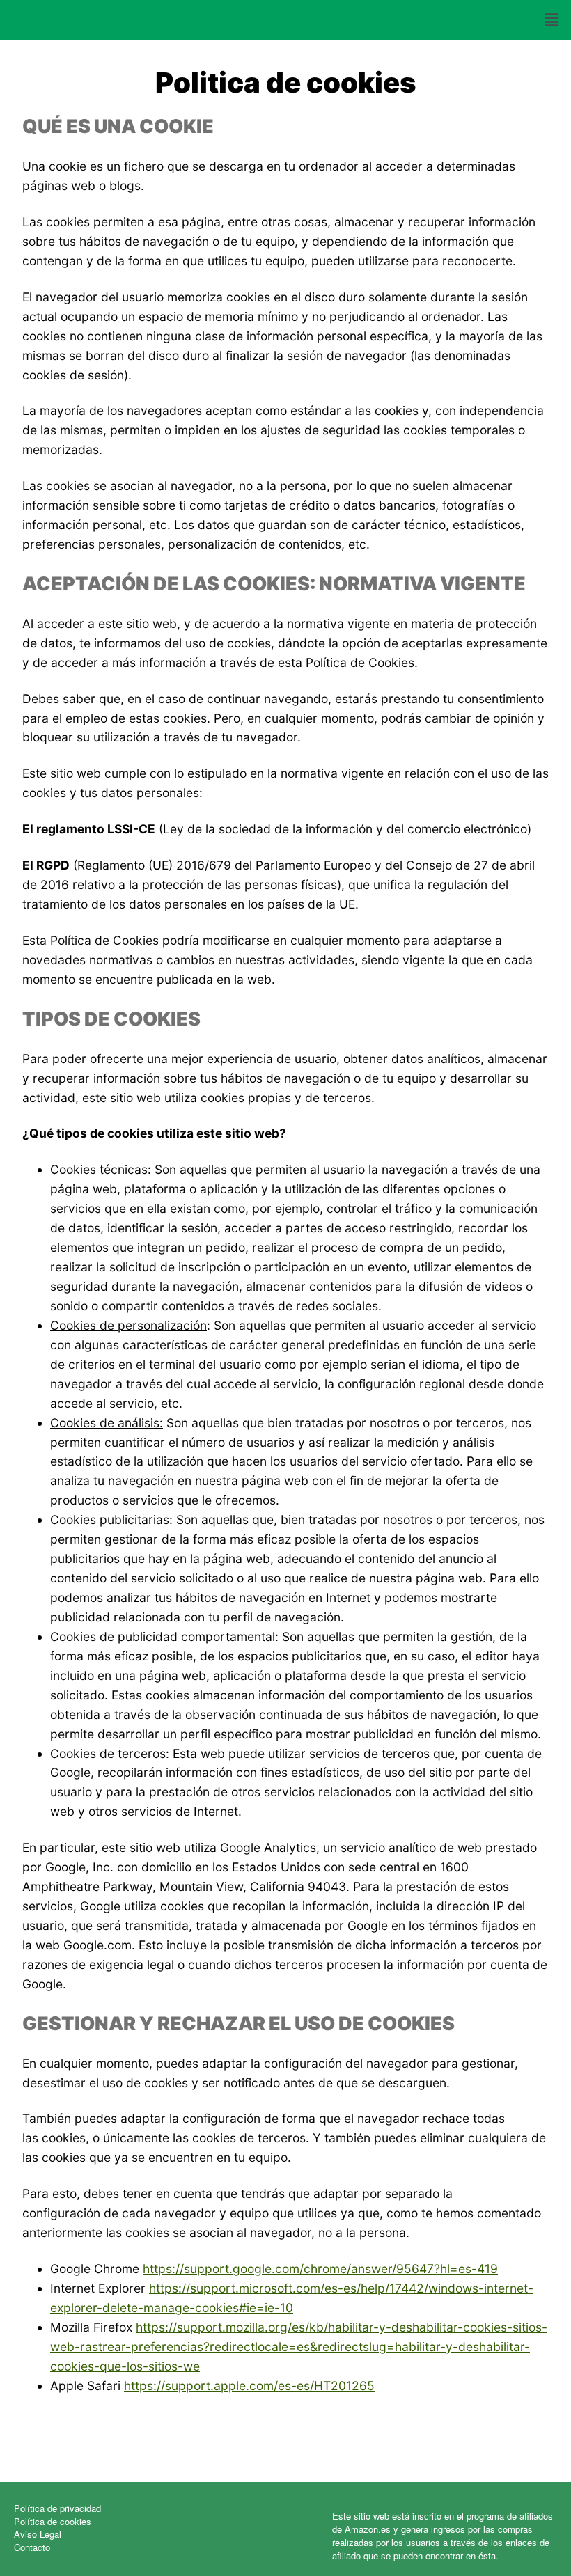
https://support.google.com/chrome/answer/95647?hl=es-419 (320, 2269)
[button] (552, 20)
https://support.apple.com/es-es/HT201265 (249, 2386)
